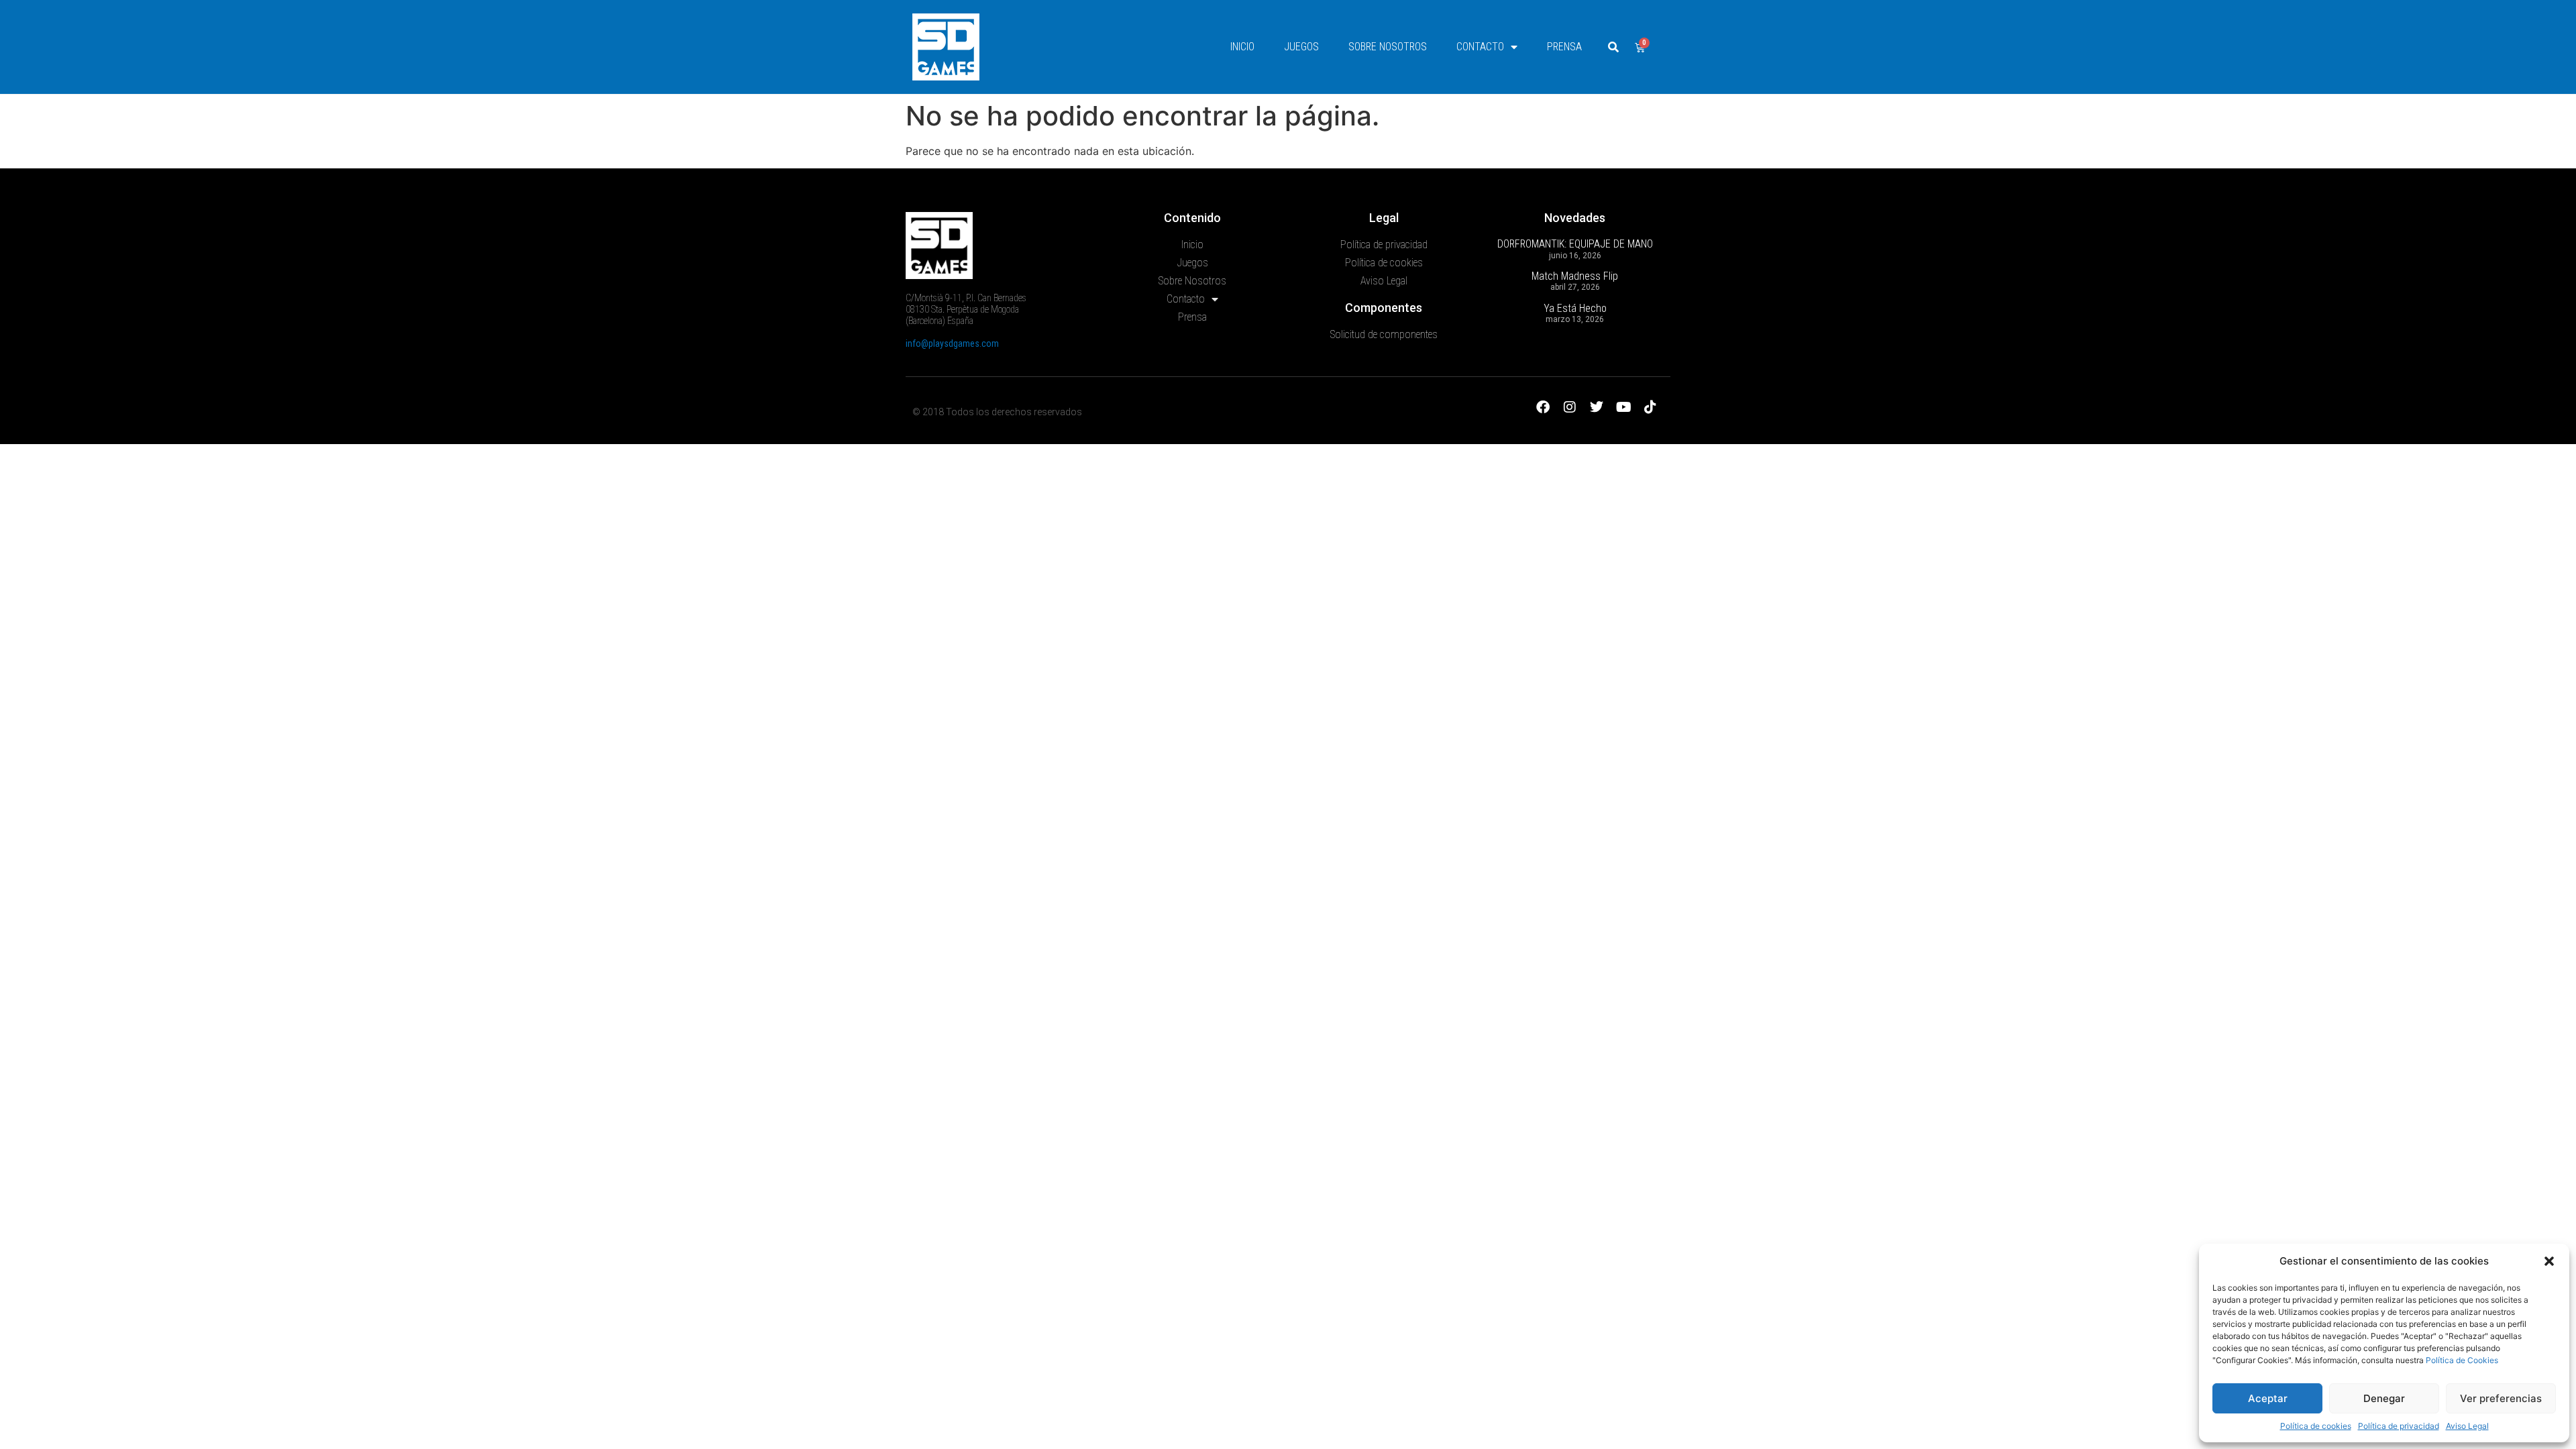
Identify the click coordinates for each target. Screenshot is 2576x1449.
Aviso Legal (2467, 1426)
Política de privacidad (2399, 1426)
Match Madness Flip (1575, 276)
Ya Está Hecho (1575, 308)
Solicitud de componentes (1384, 334)
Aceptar (2268, 1398)
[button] (2549, 1261)
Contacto (1480, 47)
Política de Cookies (2462, 1360)
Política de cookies (2316, 1426)
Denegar (2384, 1398)
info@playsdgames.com (952, 343)
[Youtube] (1623, 407)
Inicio (1242, 47)
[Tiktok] (1650, 407)
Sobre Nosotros (1388, 47)
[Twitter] (1597, 407)
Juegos (1301, 47)
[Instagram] (1570, 407)
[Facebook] (1543, 407)
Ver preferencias (2501, 1398)
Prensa (1564, 47)
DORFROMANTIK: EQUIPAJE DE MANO (1575, 244)
